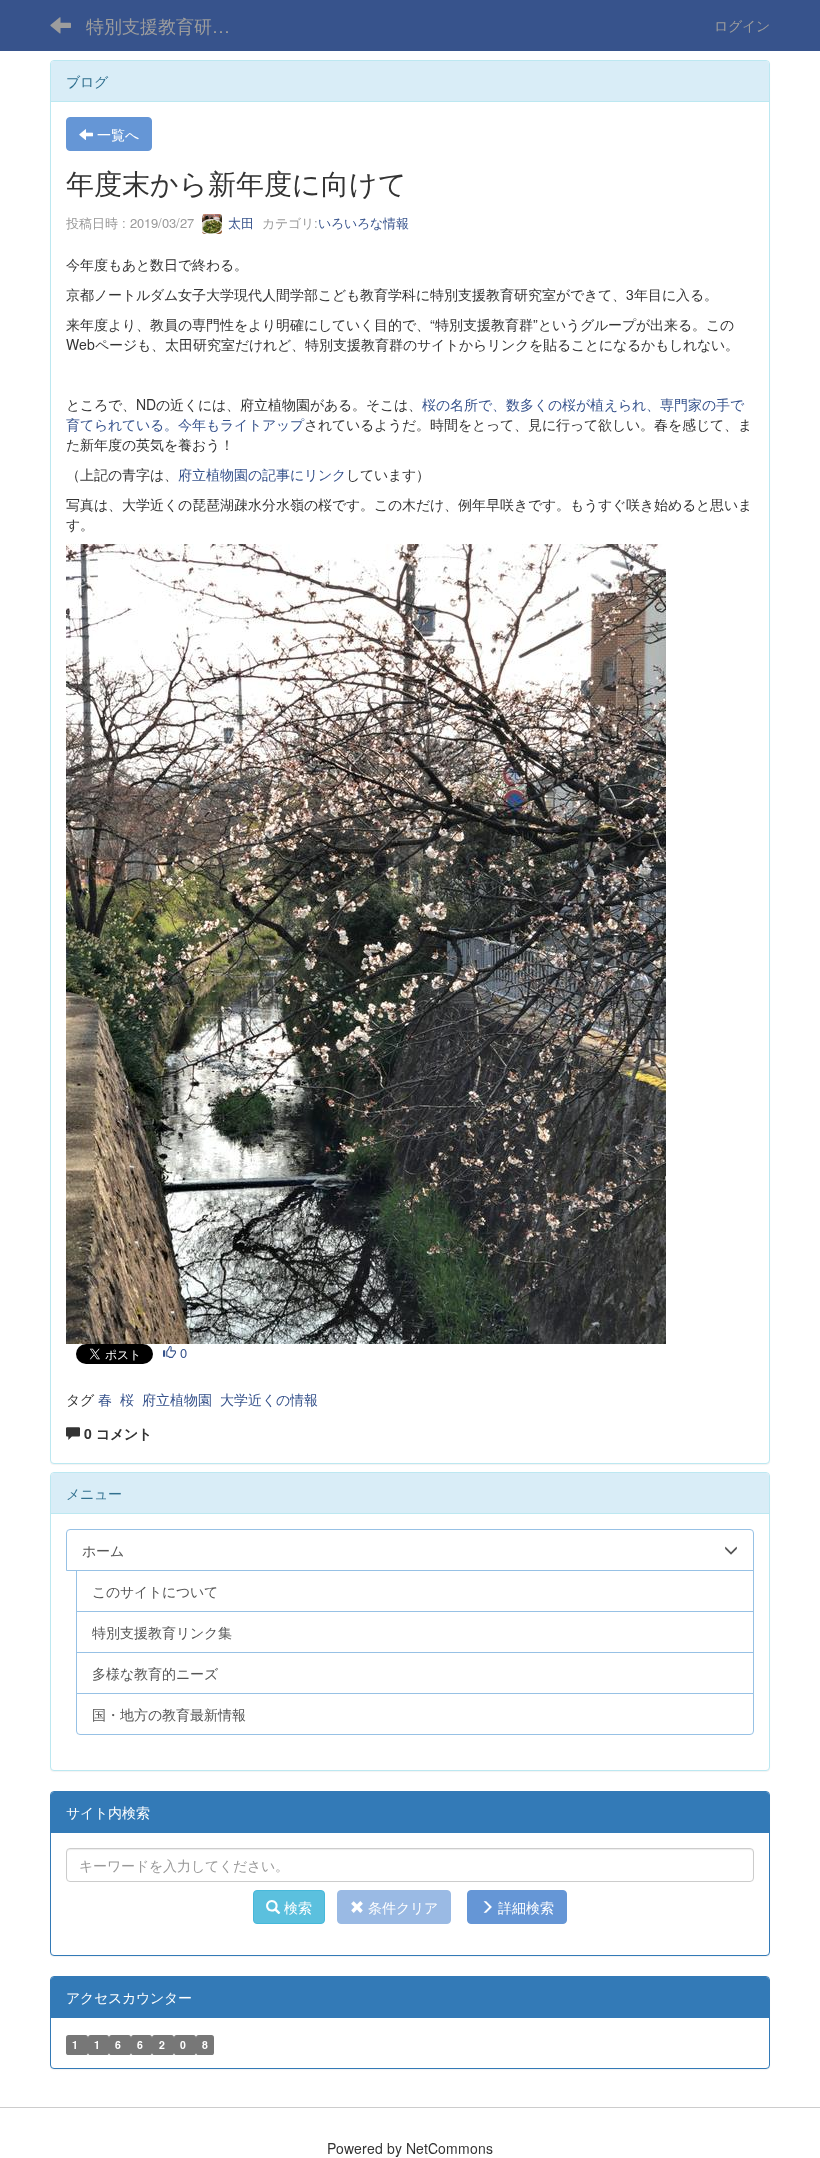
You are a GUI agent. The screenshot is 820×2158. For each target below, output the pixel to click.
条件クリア (401, 1907)
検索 (296, 1907)
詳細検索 (524, 1907)
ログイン (742, 25)
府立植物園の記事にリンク (262, 474)
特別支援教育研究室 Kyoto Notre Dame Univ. (170, 25)
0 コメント (116, 1433)
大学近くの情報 (269, 1399)
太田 (239, 222)
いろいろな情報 (363, 222)
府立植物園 (177, 1399)
